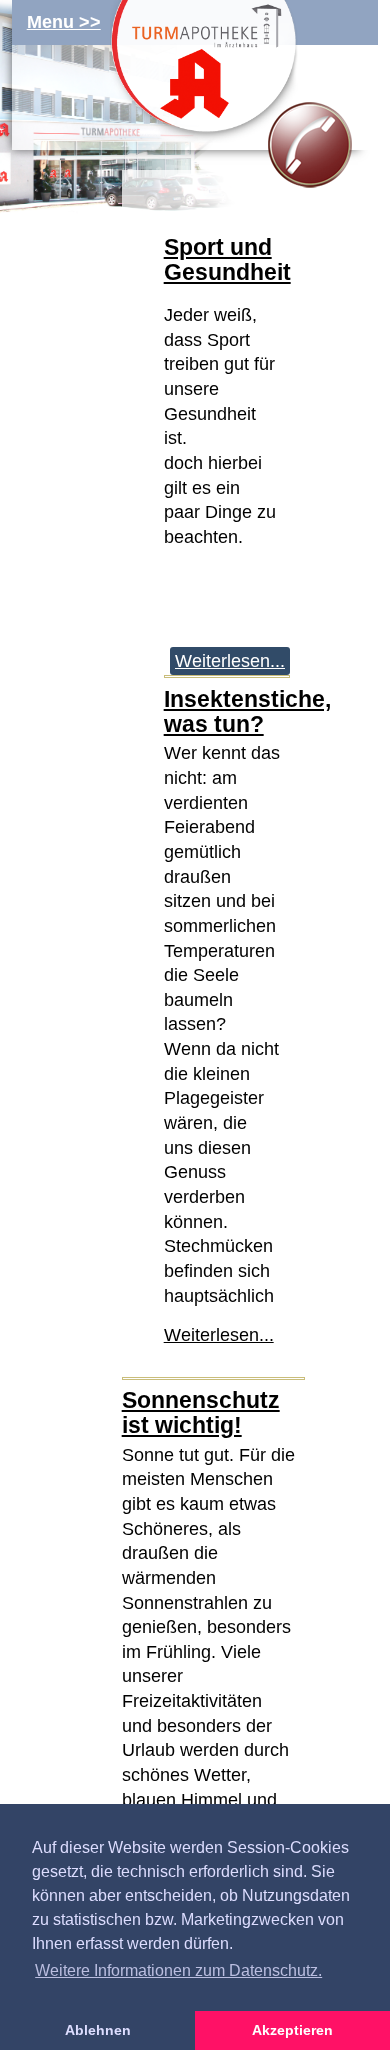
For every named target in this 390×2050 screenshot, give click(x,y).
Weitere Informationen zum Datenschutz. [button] (178, 1970)
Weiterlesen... (230, 661)
